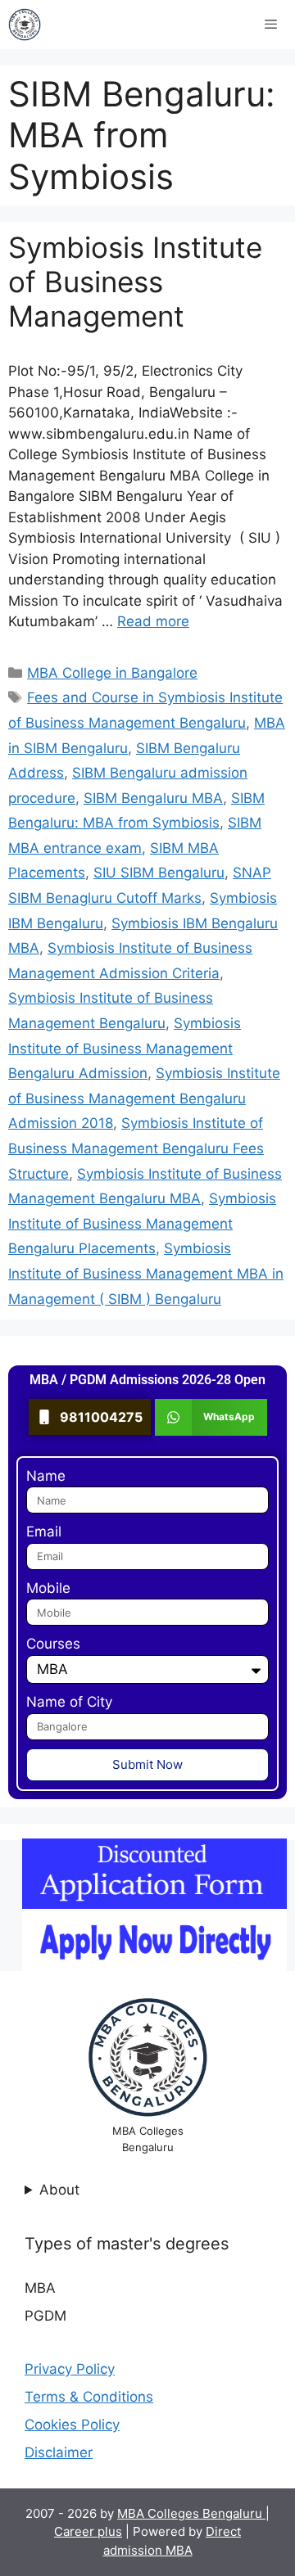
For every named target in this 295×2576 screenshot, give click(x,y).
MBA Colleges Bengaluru (191, 2513)
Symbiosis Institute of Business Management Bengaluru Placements (142, 1223)
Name (46, 1476)
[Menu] (271, 25)
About (59, 2190)
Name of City (69, 1702)
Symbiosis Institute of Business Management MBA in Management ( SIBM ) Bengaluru (146, 1273)
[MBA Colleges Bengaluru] (25, 25)
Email (44, 1532)
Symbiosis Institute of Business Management (135, 282)
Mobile (48, 1588)
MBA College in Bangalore (112, 673)
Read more (153, 621)
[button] (211, 1417)
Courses (53, 1644)
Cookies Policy (72, 2425)
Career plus (88, 2531)
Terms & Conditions (89, 2397)
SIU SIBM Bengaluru (159, 873)
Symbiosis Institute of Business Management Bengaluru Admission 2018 (144, 1098)
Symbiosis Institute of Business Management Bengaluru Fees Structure (136, 1148)
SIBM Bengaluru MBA (153, 798)
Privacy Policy (70, 2369)
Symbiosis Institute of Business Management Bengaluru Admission (125, 1048)
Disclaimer (59, 2452)
